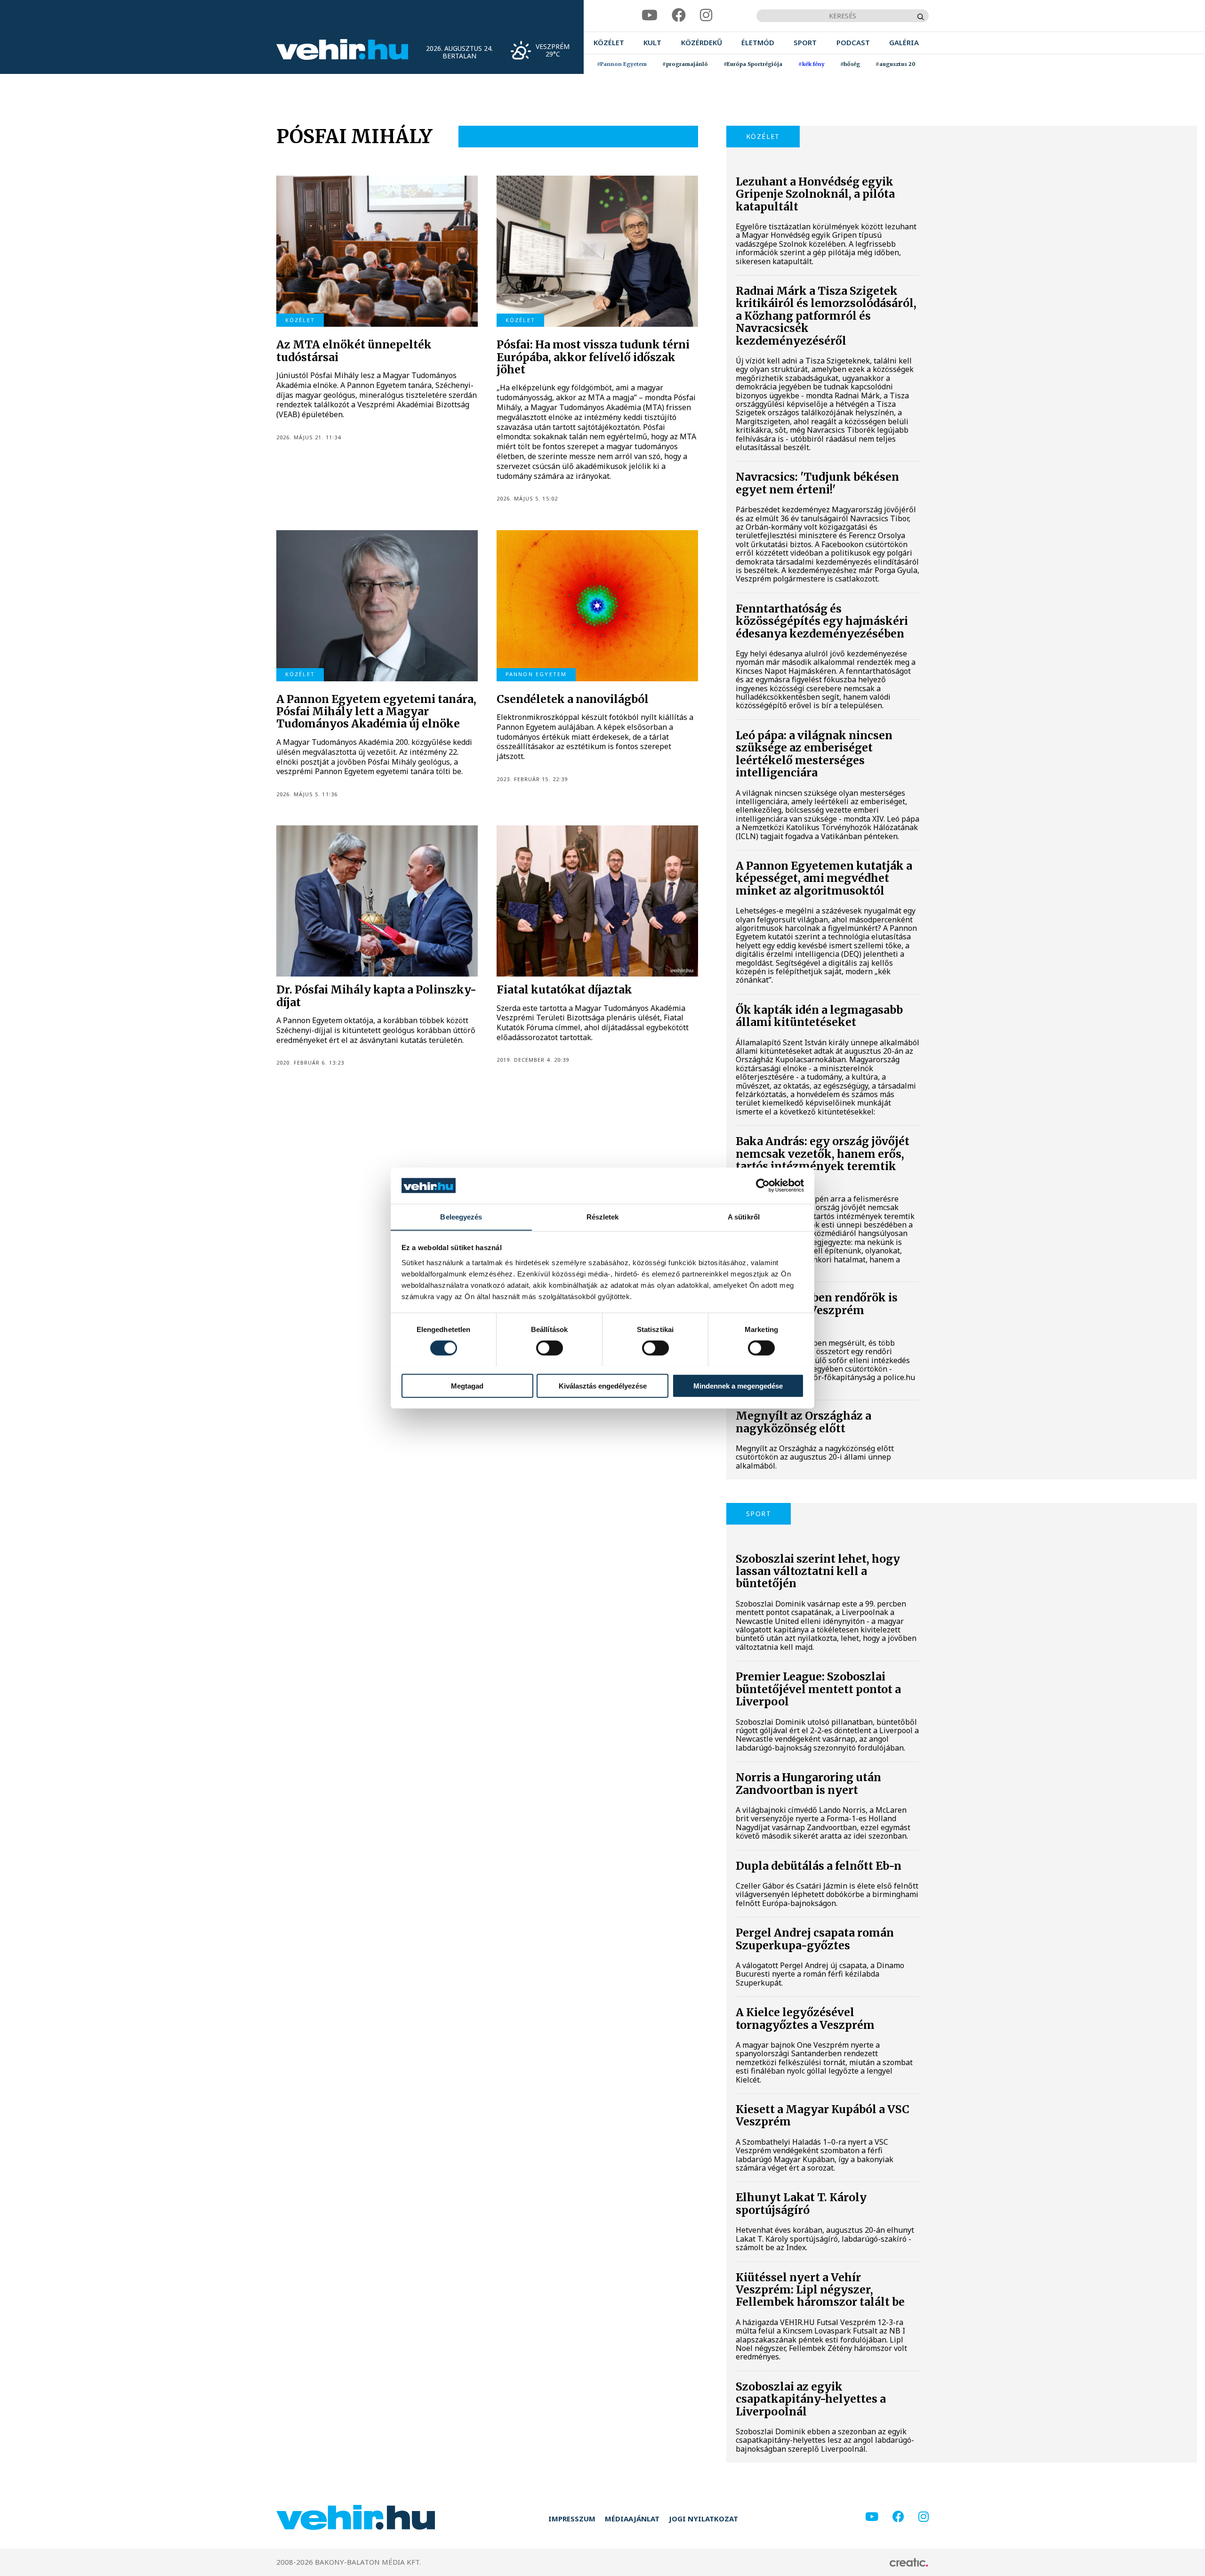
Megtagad (467, 1385)
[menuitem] (609, 43)
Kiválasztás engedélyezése (603, 1385)
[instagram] (706, 15)
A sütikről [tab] (744, 1216)
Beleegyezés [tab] (461, 1216)
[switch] (550, 1348)
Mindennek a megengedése (738, 1385)
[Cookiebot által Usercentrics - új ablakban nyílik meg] (763, 1186)
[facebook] (679, 15)
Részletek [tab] (603, 1216)
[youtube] (650, 15)
